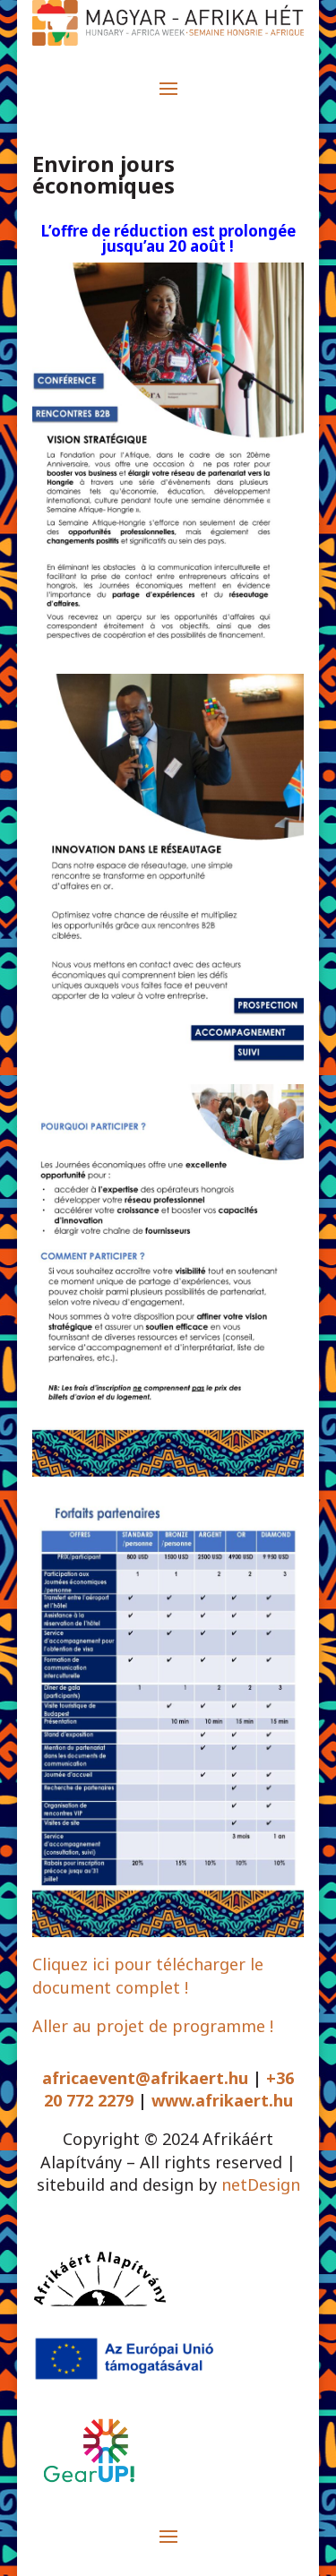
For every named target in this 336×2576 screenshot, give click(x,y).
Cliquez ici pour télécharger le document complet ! (148, 1975)
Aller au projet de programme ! (153, 2026)
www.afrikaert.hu (222, 2100)
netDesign (261, 2184)
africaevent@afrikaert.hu (145, 2078)
